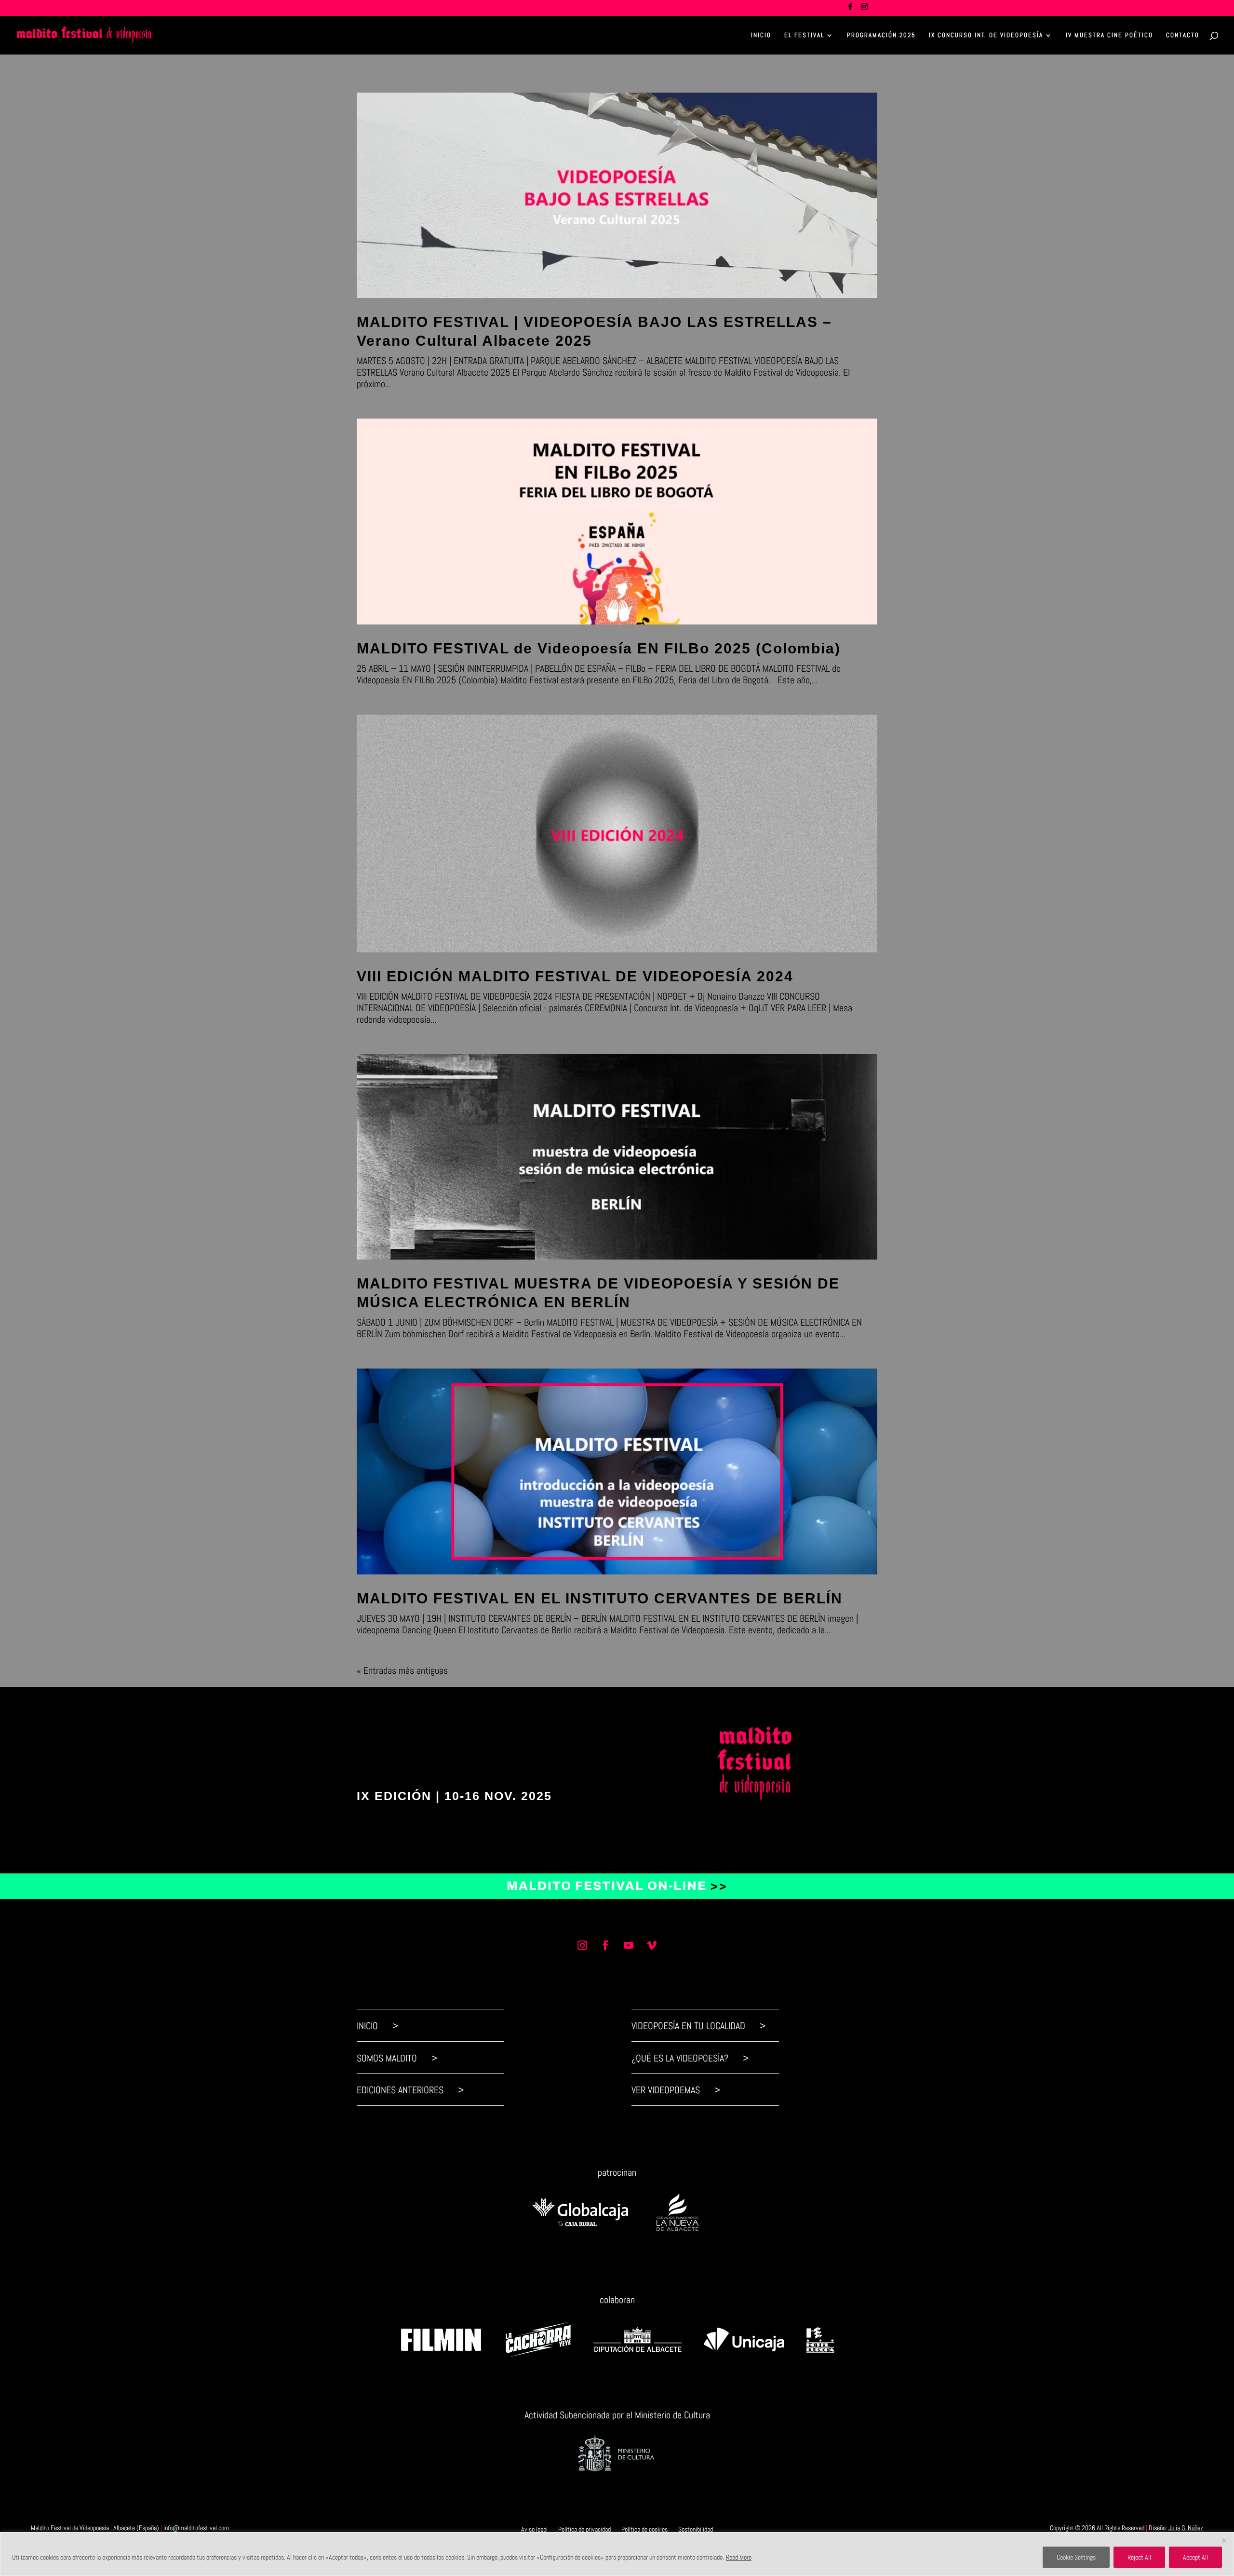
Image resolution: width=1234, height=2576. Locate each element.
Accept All (1195, 2557)
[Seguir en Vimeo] (652, 1945)
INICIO (761, 35)
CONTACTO (1183, 35)
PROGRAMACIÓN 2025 (881, 35)
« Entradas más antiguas (402, 1670)
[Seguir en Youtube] (629, 1945)
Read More (739, 2557)
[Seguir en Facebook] (605, 1945)
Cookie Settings (1076, 2557)
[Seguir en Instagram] (582, 1945)
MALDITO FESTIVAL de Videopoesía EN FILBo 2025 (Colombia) (599, 648)
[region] (617, 2554)
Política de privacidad (584, 2529)
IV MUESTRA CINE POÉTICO (1109, 35)
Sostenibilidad (696, 2529)
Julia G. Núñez (1186, 2528)
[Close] (1224, 2540)
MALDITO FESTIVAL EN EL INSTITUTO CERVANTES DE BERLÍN (600, 1598)
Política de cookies (644, 2529)
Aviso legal (534, 2529)
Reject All (1139, 2557)
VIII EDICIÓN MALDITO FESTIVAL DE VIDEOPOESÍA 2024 (575, 976)
